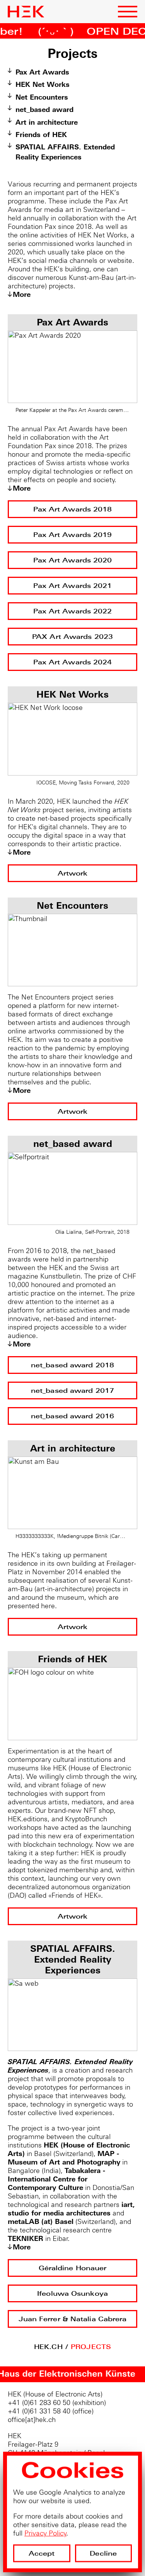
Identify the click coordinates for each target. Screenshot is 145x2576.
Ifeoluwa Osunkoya (72, 2294)
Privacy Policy (45, 2532)
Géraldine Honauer (73, 2268)
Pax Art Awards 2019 (73, 535)
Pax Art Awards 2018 (73, 509)
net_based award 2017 (72, 1391)
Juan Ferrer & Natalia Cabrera (73, 2319)
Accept (42, 2552)
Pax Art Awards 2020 (73, 560)
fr (65, 15)
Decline (103, 2552)
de (75, 15)
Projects (91, 2347)
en (55, 15)
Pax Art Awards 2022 (73, 611)
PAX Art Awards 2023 (72, 637)
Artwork (73, 873)
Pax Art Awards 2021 (73, 586)
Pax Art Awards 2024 (73, 662)
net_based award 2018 (72, 1365)
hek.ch (48, 2347)
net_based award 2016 (72, 1416)
